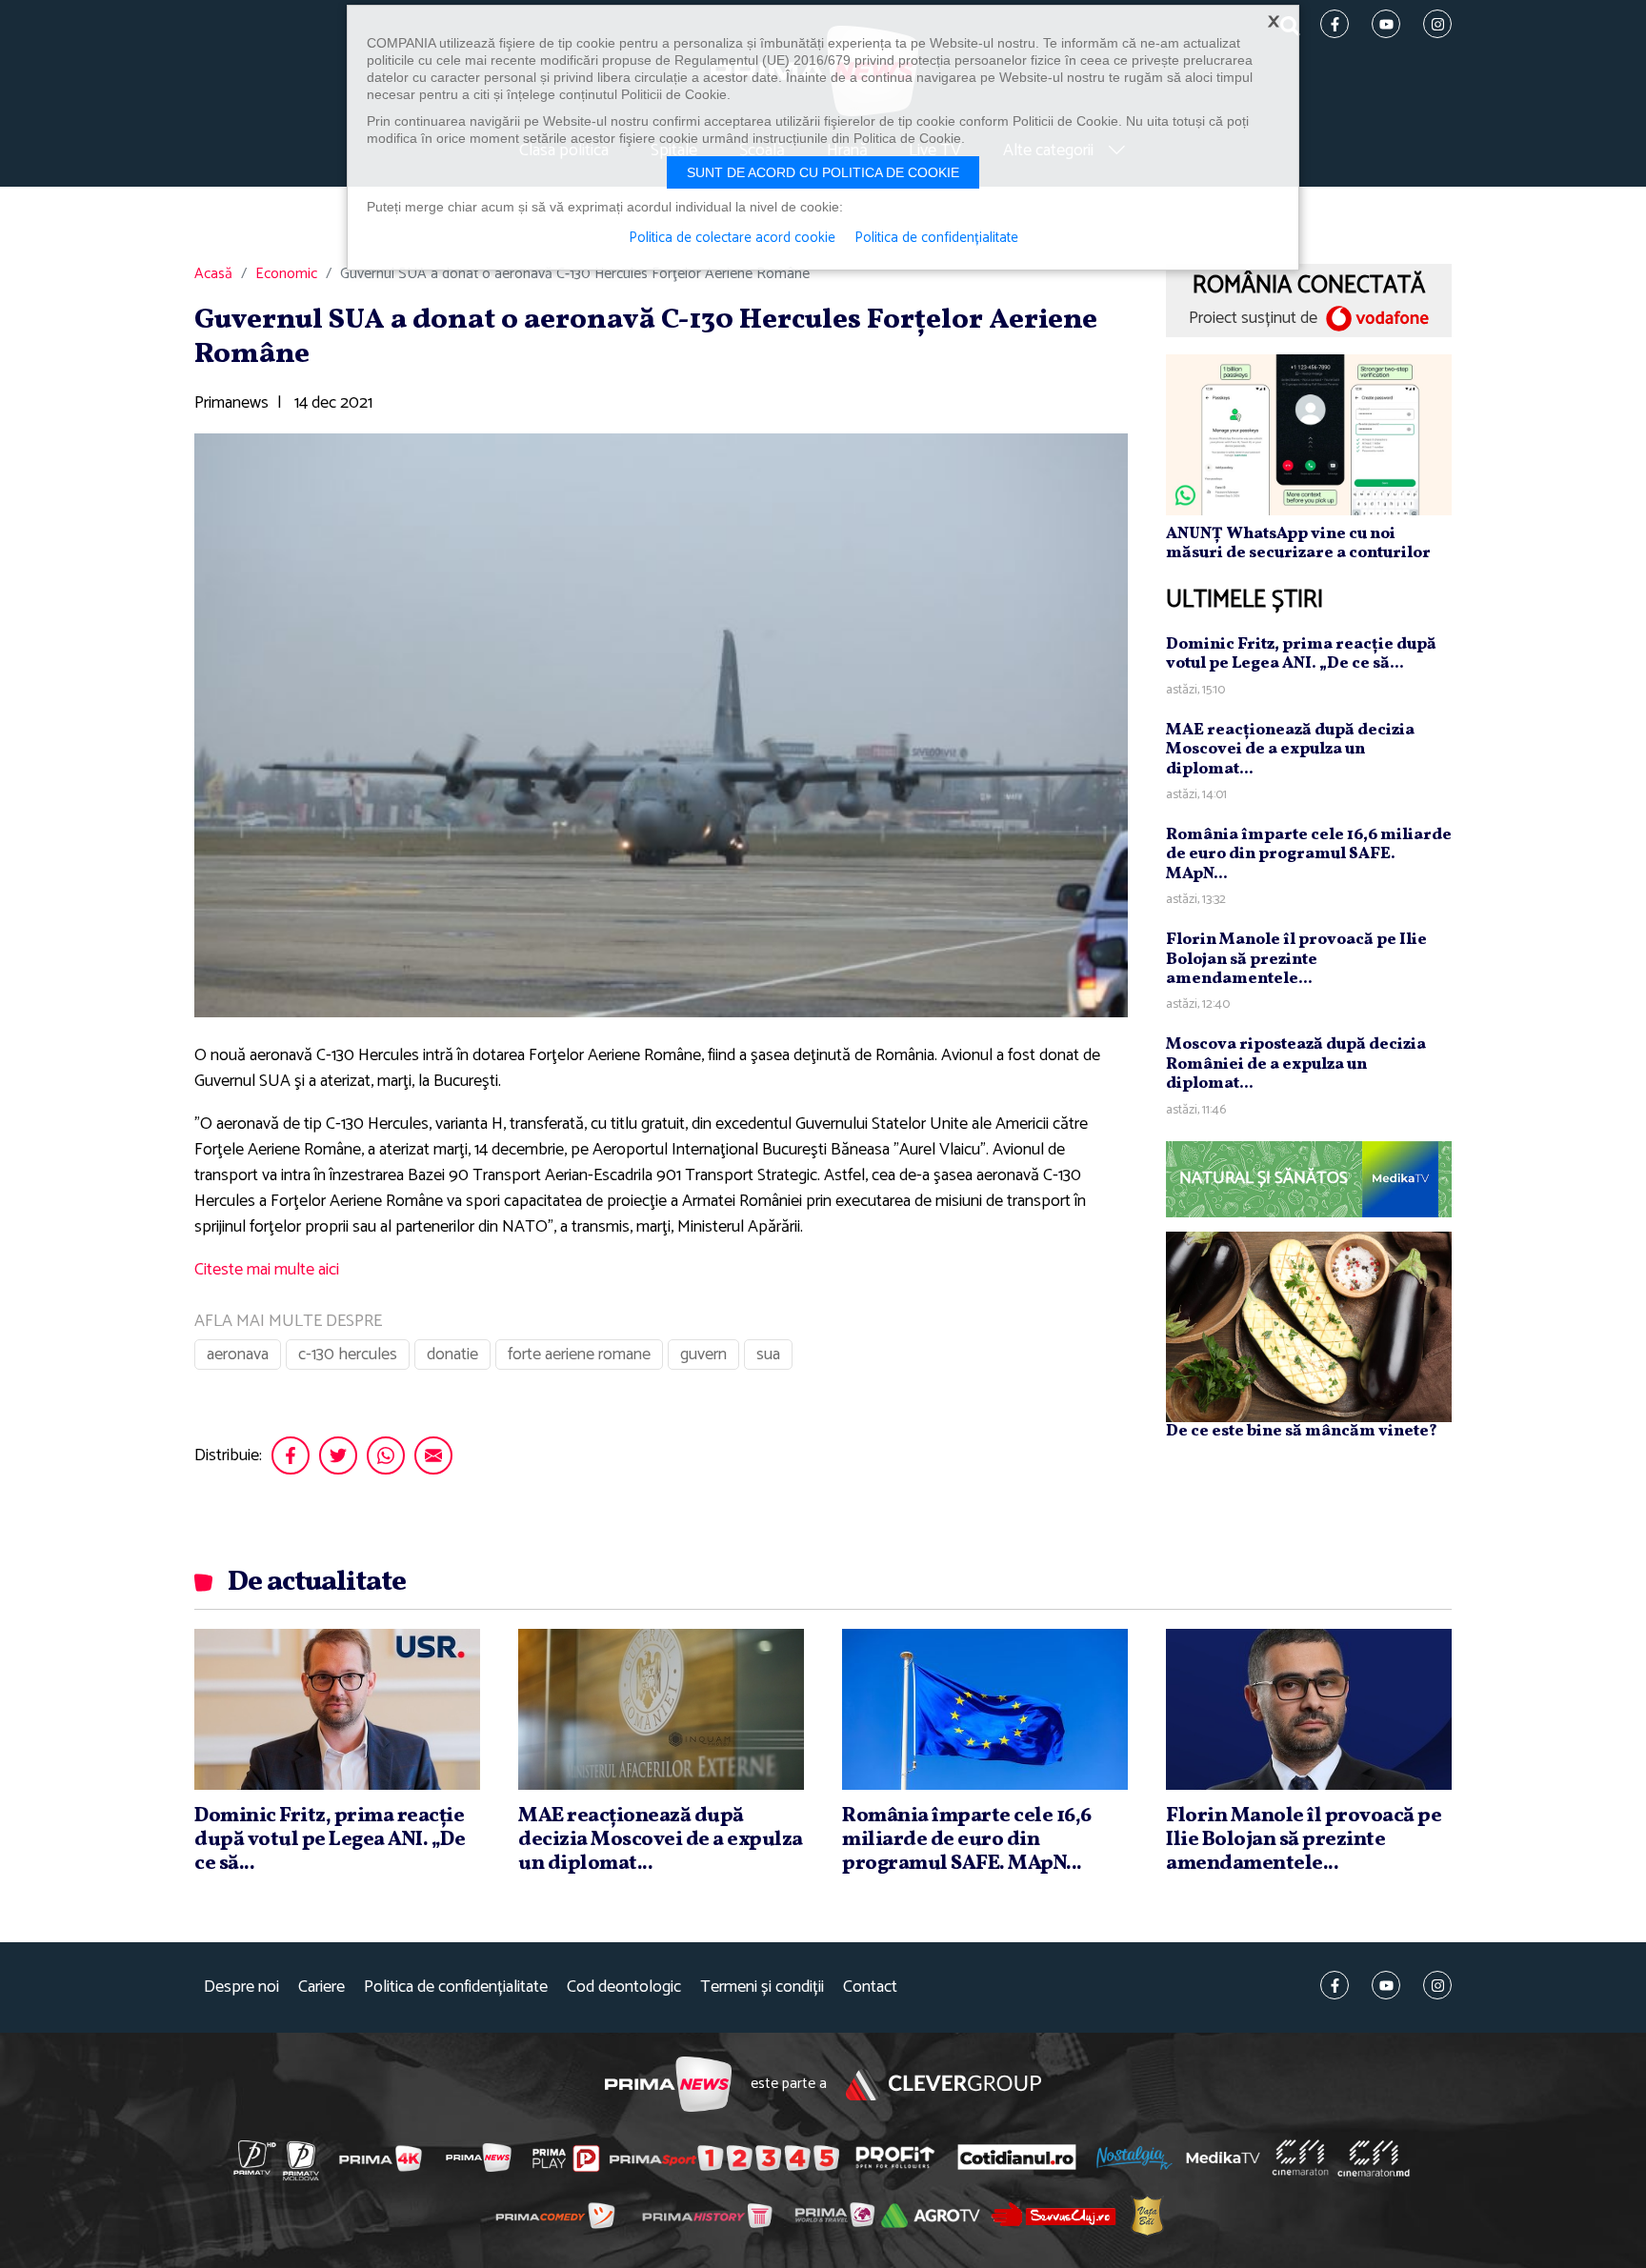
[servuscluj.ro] (1054, 2214)
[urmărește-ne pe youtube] (1386, 1985)
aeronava (238, 1355)
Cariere (321, 1987)
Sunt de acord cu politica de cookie (823, 172)
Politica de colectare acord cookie (732, 238)
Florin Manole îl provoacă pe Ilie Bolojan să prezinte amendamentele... (1296, 958)
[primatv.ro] (255, 2158)
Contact (870, 1987)
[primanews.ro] (479, 2158)
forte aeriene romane (579, 1355)
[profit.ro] (895, 2158)
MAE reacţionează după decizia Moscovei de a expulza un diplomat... (1290, 749)
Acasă (213, 274)
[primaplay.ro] (566, 2158)
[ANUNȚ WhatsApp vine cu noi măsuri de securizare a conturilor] (1309, 433)
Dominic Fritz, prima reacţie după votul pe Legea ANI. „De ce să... (1301, 653)
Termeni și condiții (762, 1987)
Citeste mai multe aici (267, 1270)
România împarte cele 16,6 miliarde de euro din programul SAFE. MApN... (1309, 853)
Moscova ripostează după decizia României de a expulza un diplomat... (1296, 1063)
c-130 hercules (348, 1355)
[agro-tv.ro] (931, 2216)
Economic (286, 274)
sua (768, 1355)
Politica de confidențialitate (456, 1987)
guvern (703, 1355)
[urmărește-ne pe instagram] (1437, 1985)
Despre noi (241, 1987)
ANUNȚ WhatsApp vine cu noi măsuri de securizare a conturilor (1298, 542)
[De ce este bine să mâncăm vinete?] (1309, 1325)
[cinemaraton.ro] (1300, 2158)
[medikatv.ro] (1223, 2158)
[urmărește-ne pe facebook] (1335, 1985)
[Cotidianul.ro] (1017, 2158)
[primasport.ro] (724, 2158)
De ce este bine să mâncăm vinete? (1302, 1430)
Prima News (668, 2085)
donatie (452, 1355)
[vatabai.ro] (1147, 2215)
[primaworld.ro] (835, 2215)
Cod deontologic (624, 1987)
